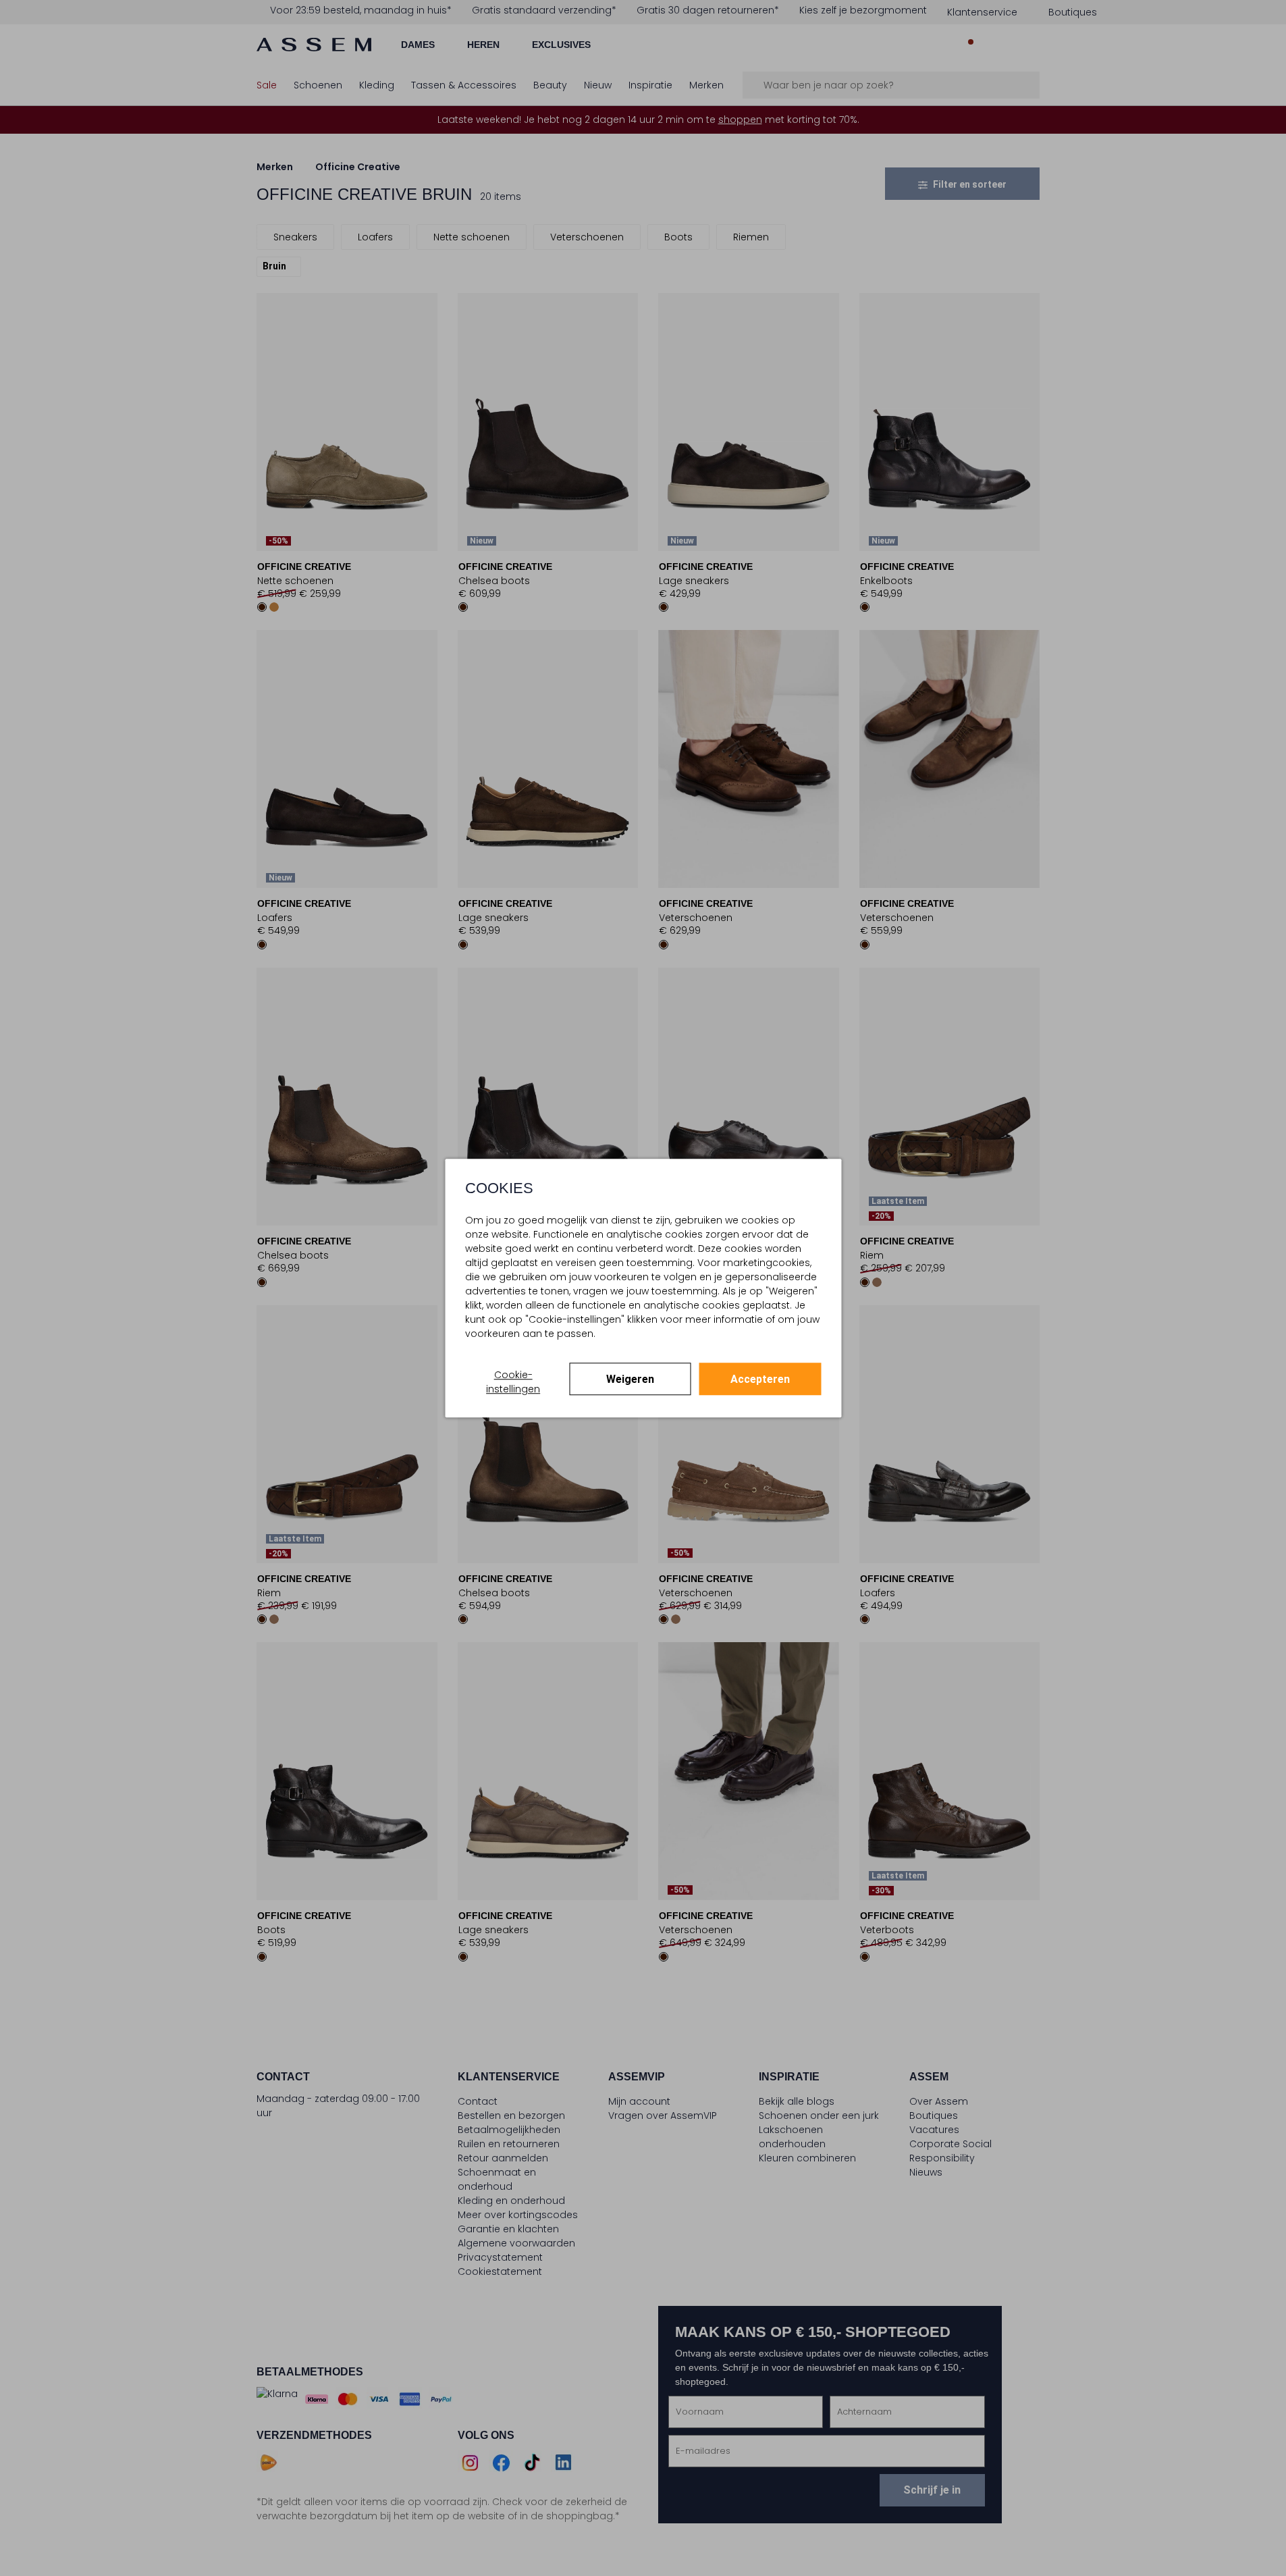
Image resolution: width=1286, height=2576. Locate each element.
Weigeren (630, 1379)
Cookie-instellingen (513, 1382)
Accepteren (760, 1379)
